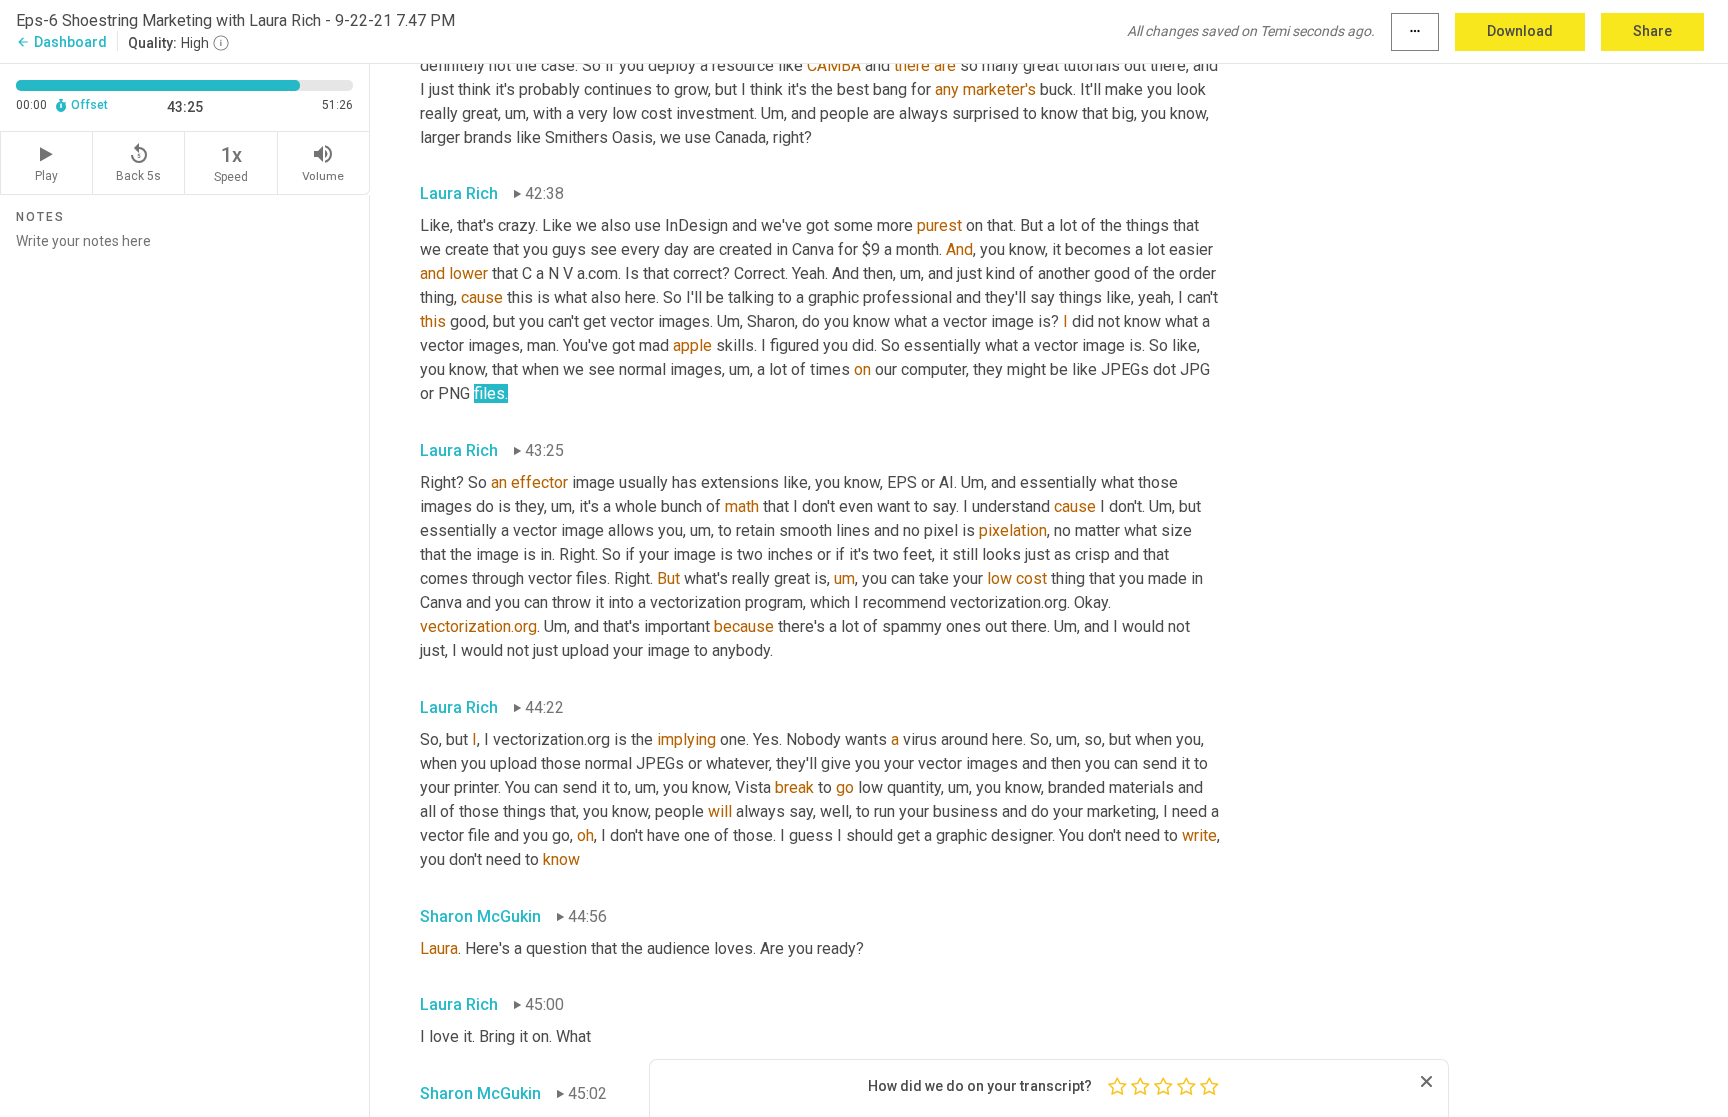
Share (1652, 31)
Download (1520, 31)
